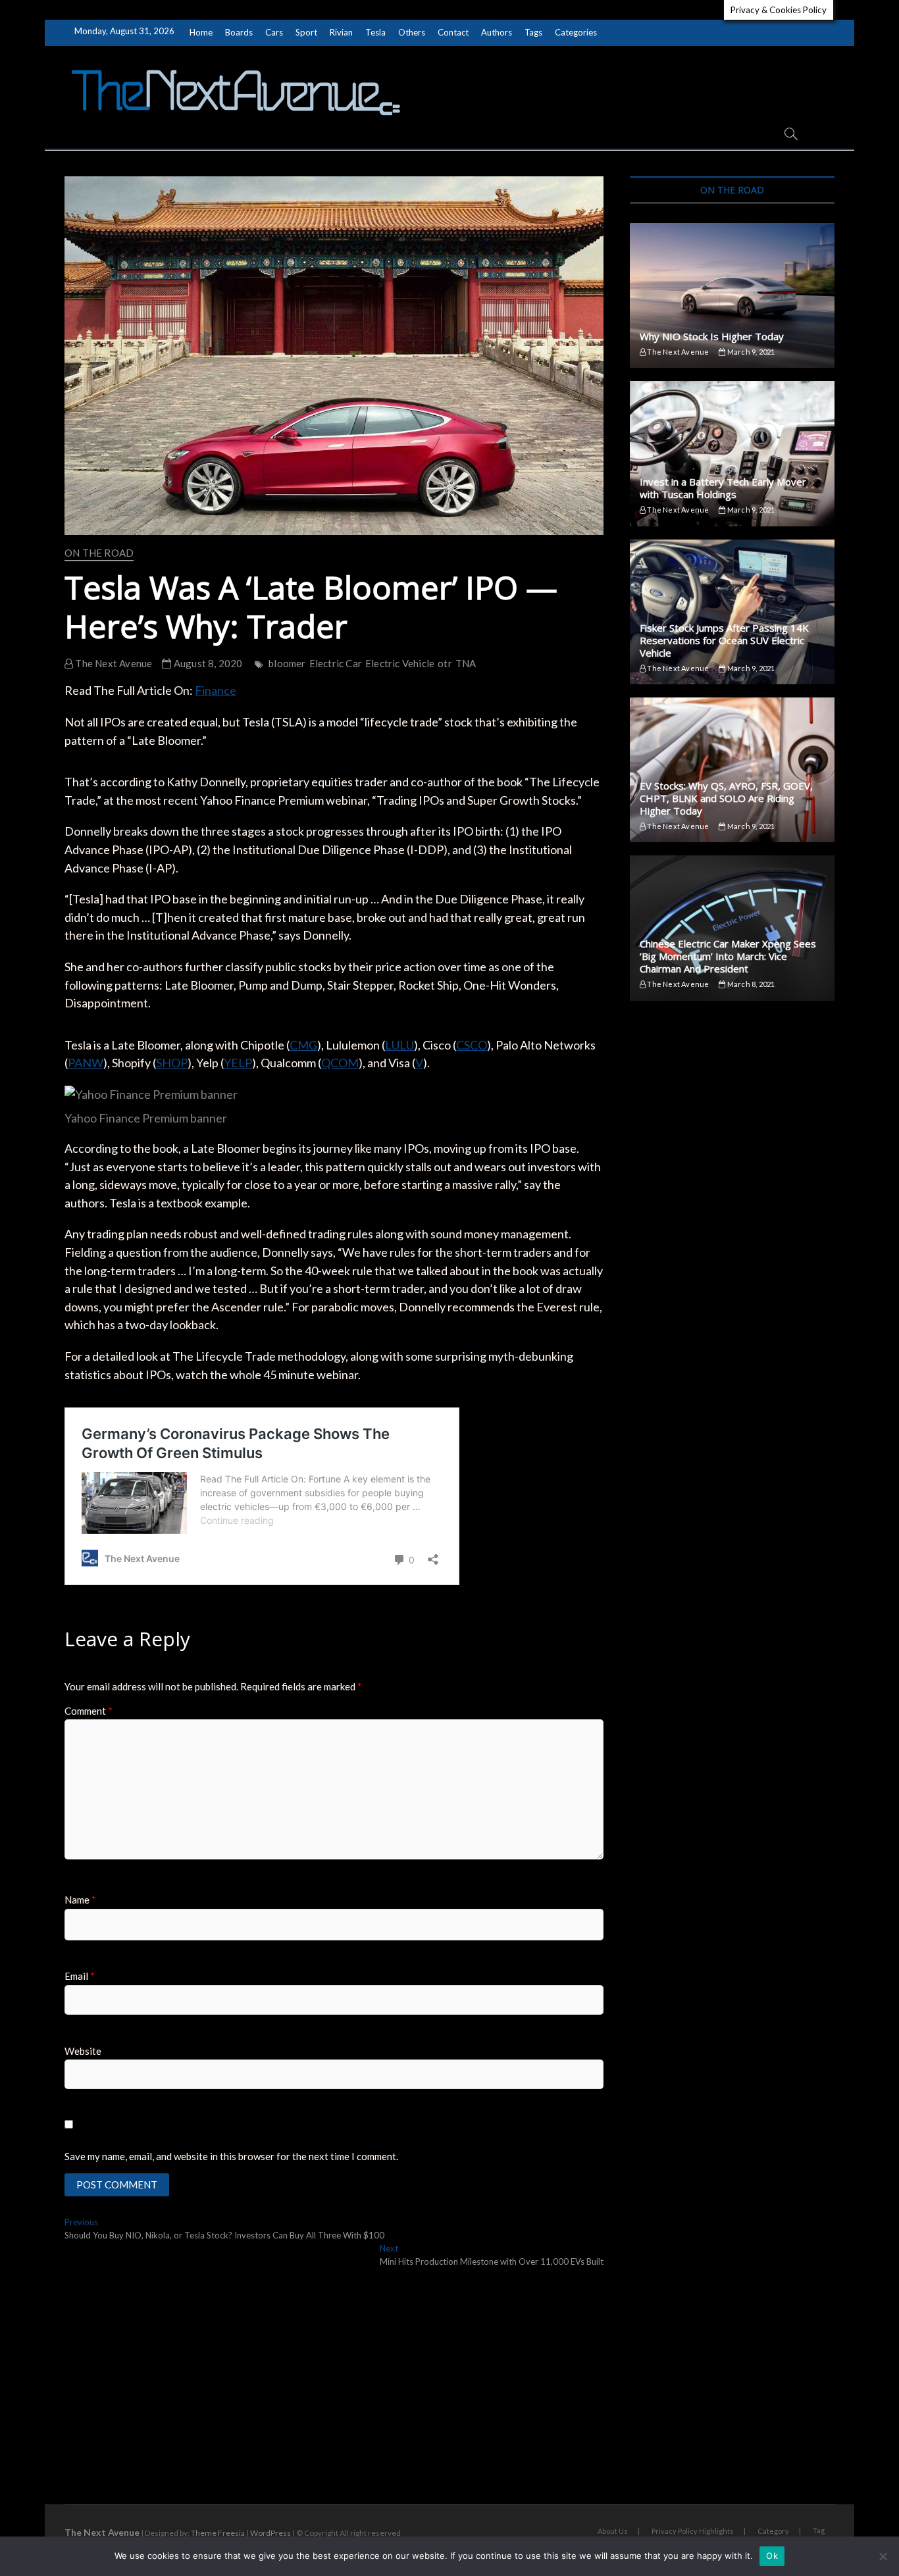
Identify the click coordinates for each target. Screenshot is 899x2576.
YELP (238, 1063)
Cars (274, 32)
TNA (466, 663)
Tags (533, 32)
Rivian (341, 32)
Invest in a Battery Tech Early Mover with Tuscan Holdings (723, 488)
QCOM (340, 1063)
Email (80, 1976)
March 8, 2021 (750, 984)
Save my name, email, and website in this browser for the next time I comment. (231, 2156)
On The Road (99, 553)
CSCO (472, 1045)
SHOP (172, 1063)
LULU (399, 1045)
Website (83, 2051)
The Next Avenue (113, 663)
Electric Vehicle (400, 663)
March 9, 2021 (750, 352)
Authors (497, 32)
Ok (772, 2556)
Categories (576, 32)
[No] (883, 2556)
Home (201, 32)
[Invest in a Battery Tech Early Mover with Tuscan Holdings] (732, 453)
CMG (303, 1045)
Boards (239, 32)
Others (412, 32)
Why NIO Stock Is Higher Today (712, 336)
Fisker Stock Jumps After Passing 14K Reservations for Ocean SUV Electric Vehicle (724, 640)
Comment (89, 1711)
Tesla (375, 32)
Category (773, 2531)
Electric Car (336, 663)
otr (445, 663)
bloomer (287, 663)
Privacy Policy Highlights (693, 2531)
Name (80, 1900)
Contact (453, 32)
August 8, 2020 (207, 663)
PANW (86, 1063)
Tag (819, 2530)
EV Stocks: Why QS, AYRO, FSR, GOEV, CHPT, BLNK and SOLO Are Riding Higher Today (726, 798)
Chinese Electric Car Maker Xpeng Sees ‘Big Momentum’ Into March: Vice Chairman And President (728, 956)
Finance (216, 690)
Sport (306, 32)
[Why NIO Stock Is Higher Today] (732, 295)
